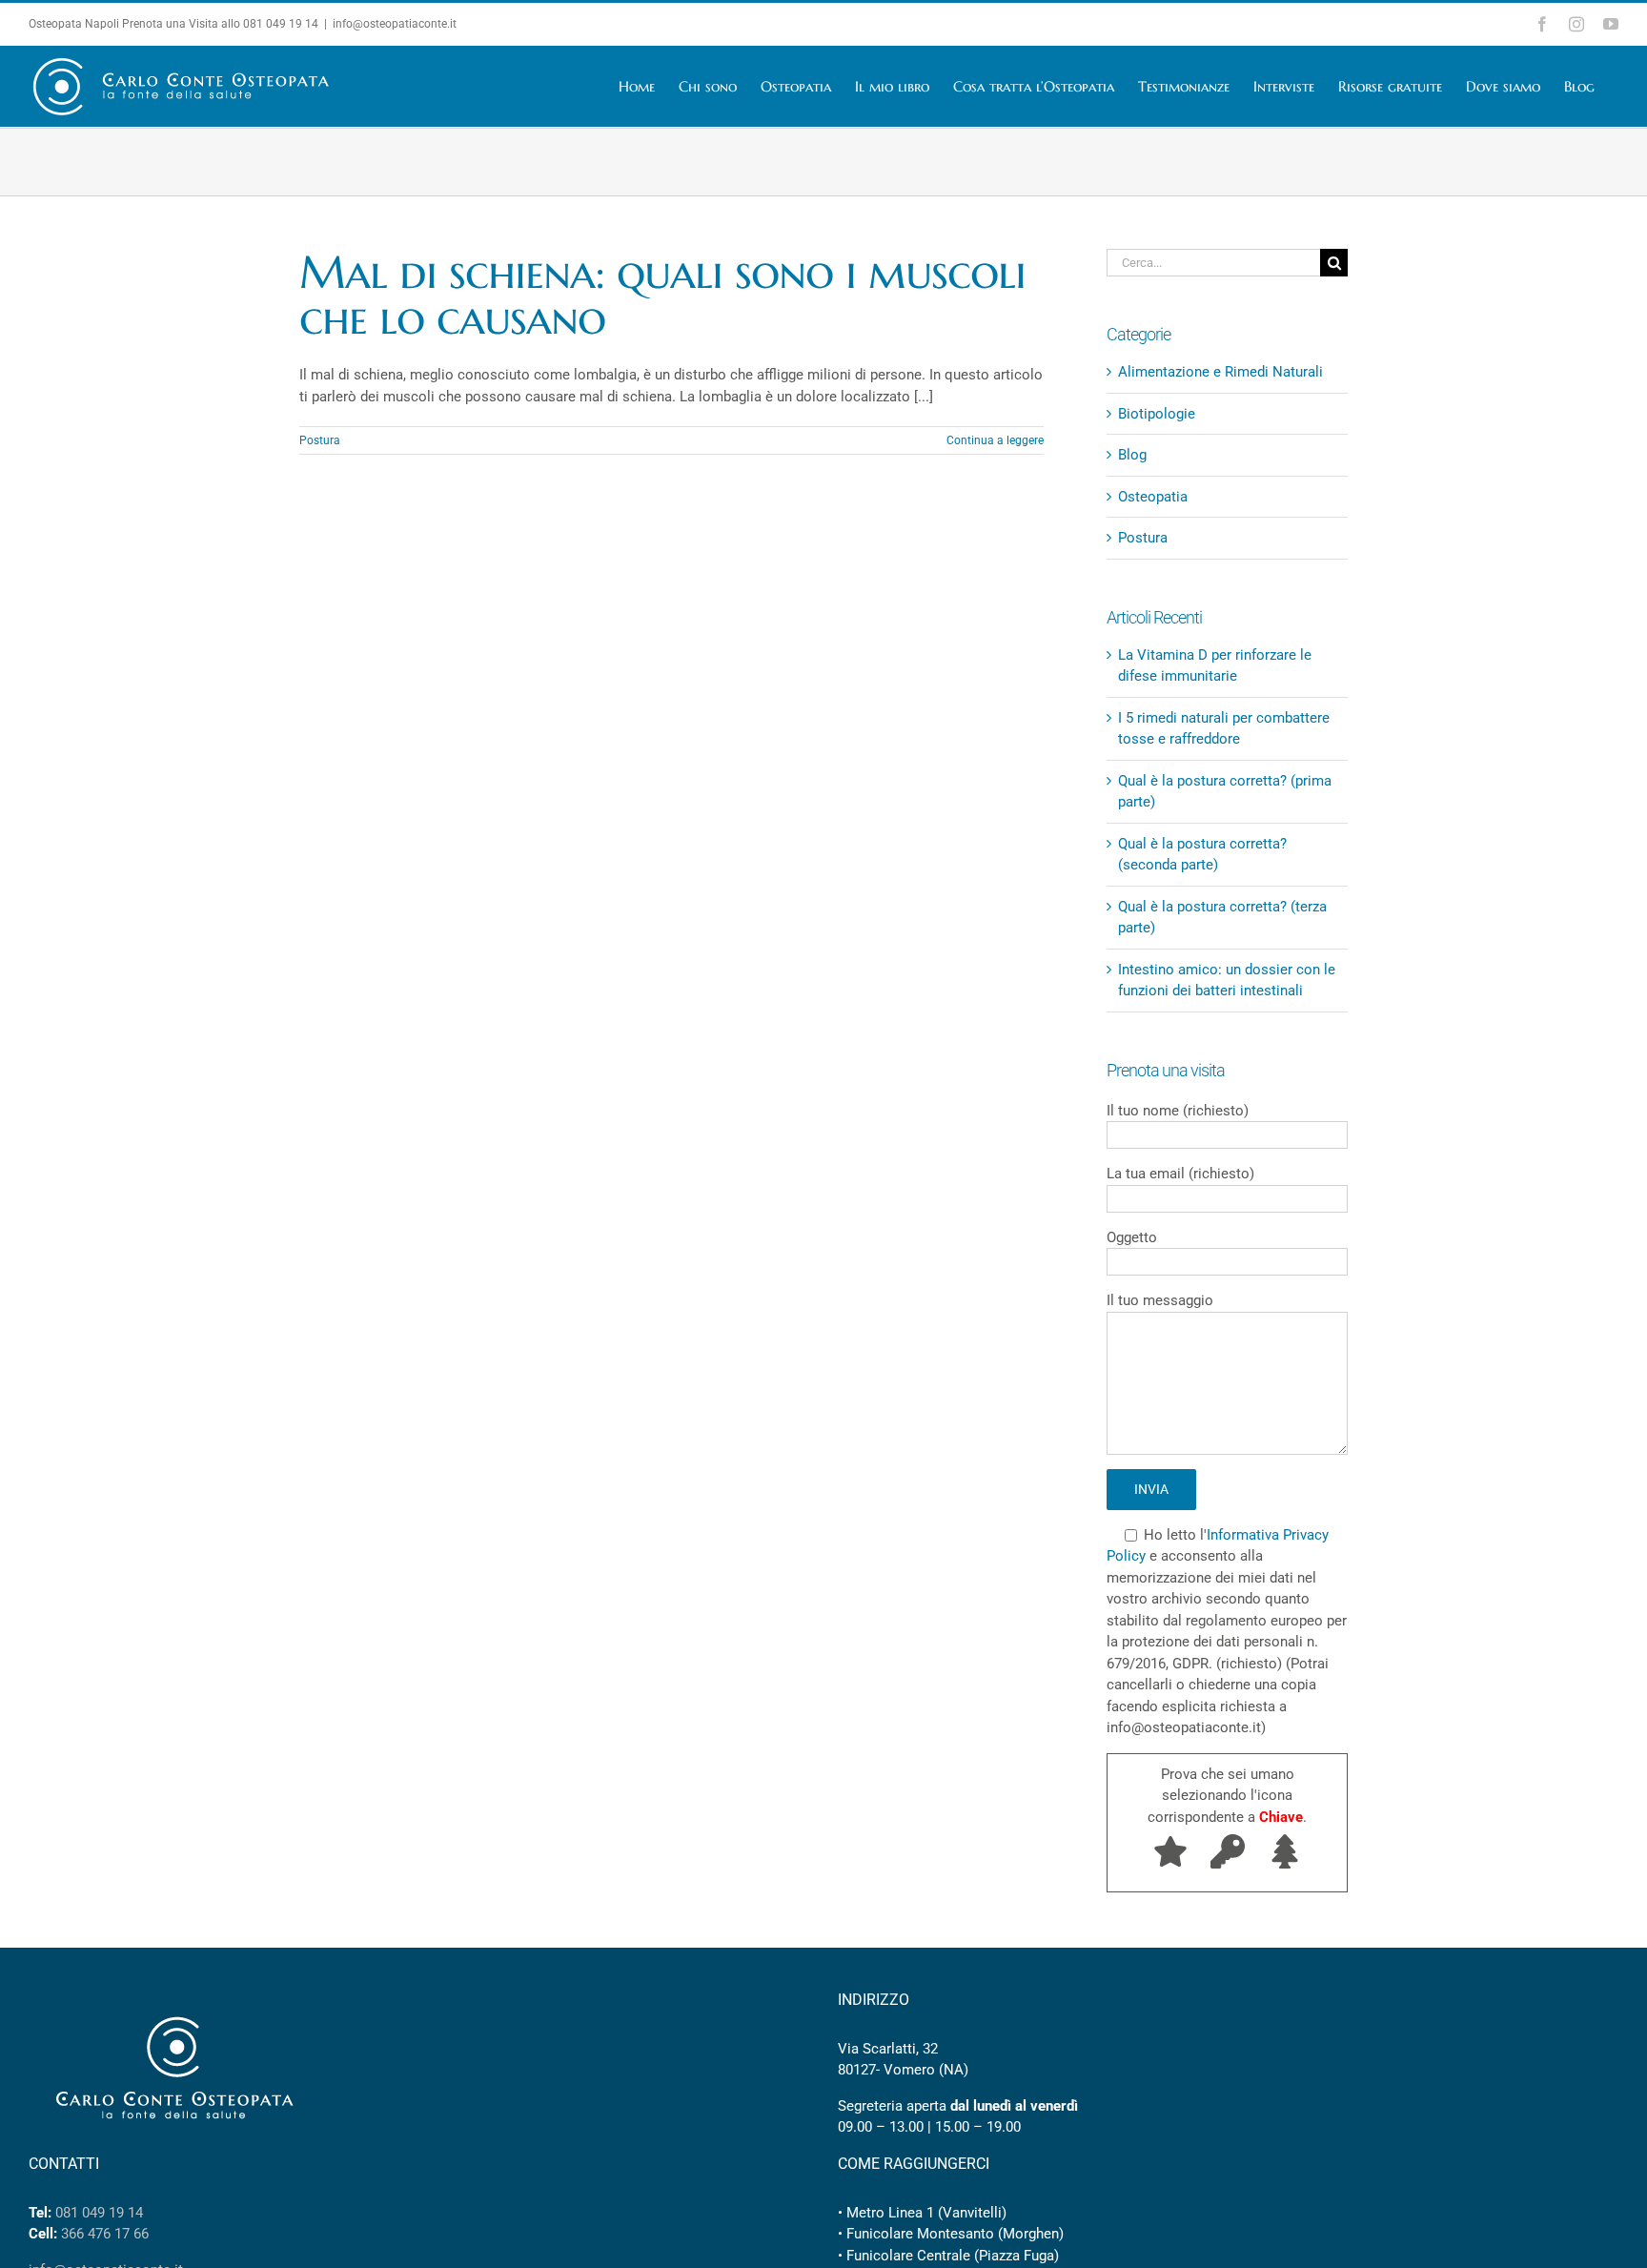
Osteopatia (1153, 497)
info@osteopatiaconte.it (395, 24)
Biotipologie (1157, 414)
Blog (1132, 455)
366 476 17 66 (105, 2234)
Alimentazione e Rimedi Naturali (1220, 372)
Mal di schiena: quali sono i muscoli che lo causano (662, 295)
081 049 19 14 (281, 24)
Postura (320, 440)
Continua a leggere (995, 440)
